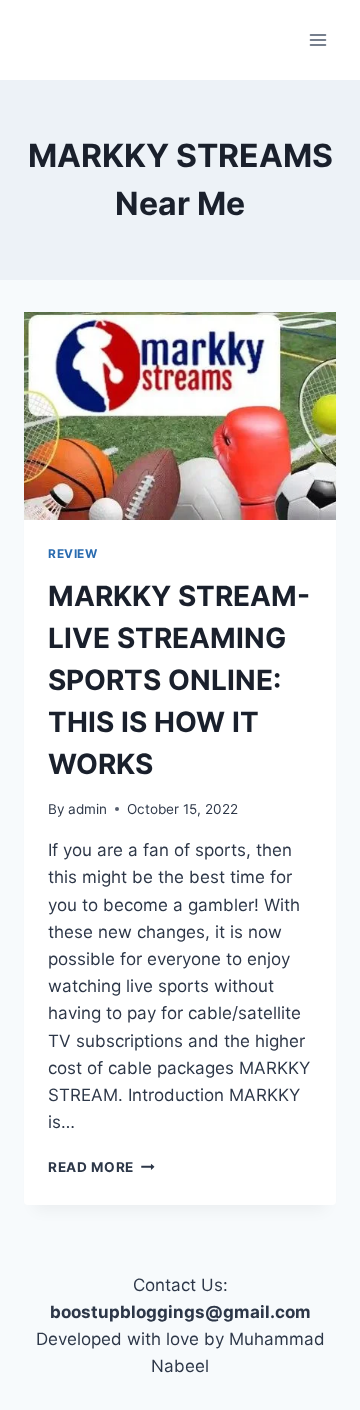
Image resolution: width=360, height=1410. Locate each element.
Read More (101, 1167)
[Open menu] (317, 39)
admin (87, 809)
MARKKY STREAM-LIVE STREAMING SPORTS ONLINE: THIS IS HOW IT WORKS (179, 680)
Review (73, 553)
